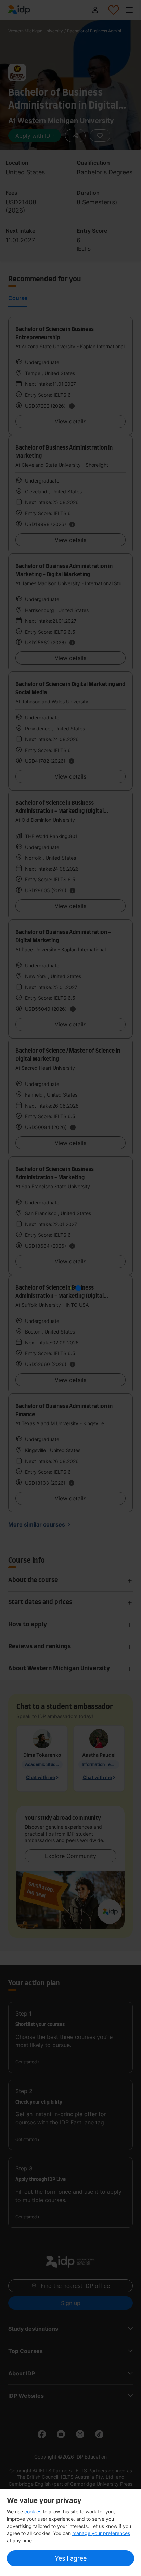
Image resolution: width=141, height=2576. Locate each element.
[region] (70, 2532)
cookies (34, 2512)
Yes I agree (71, 2558)
